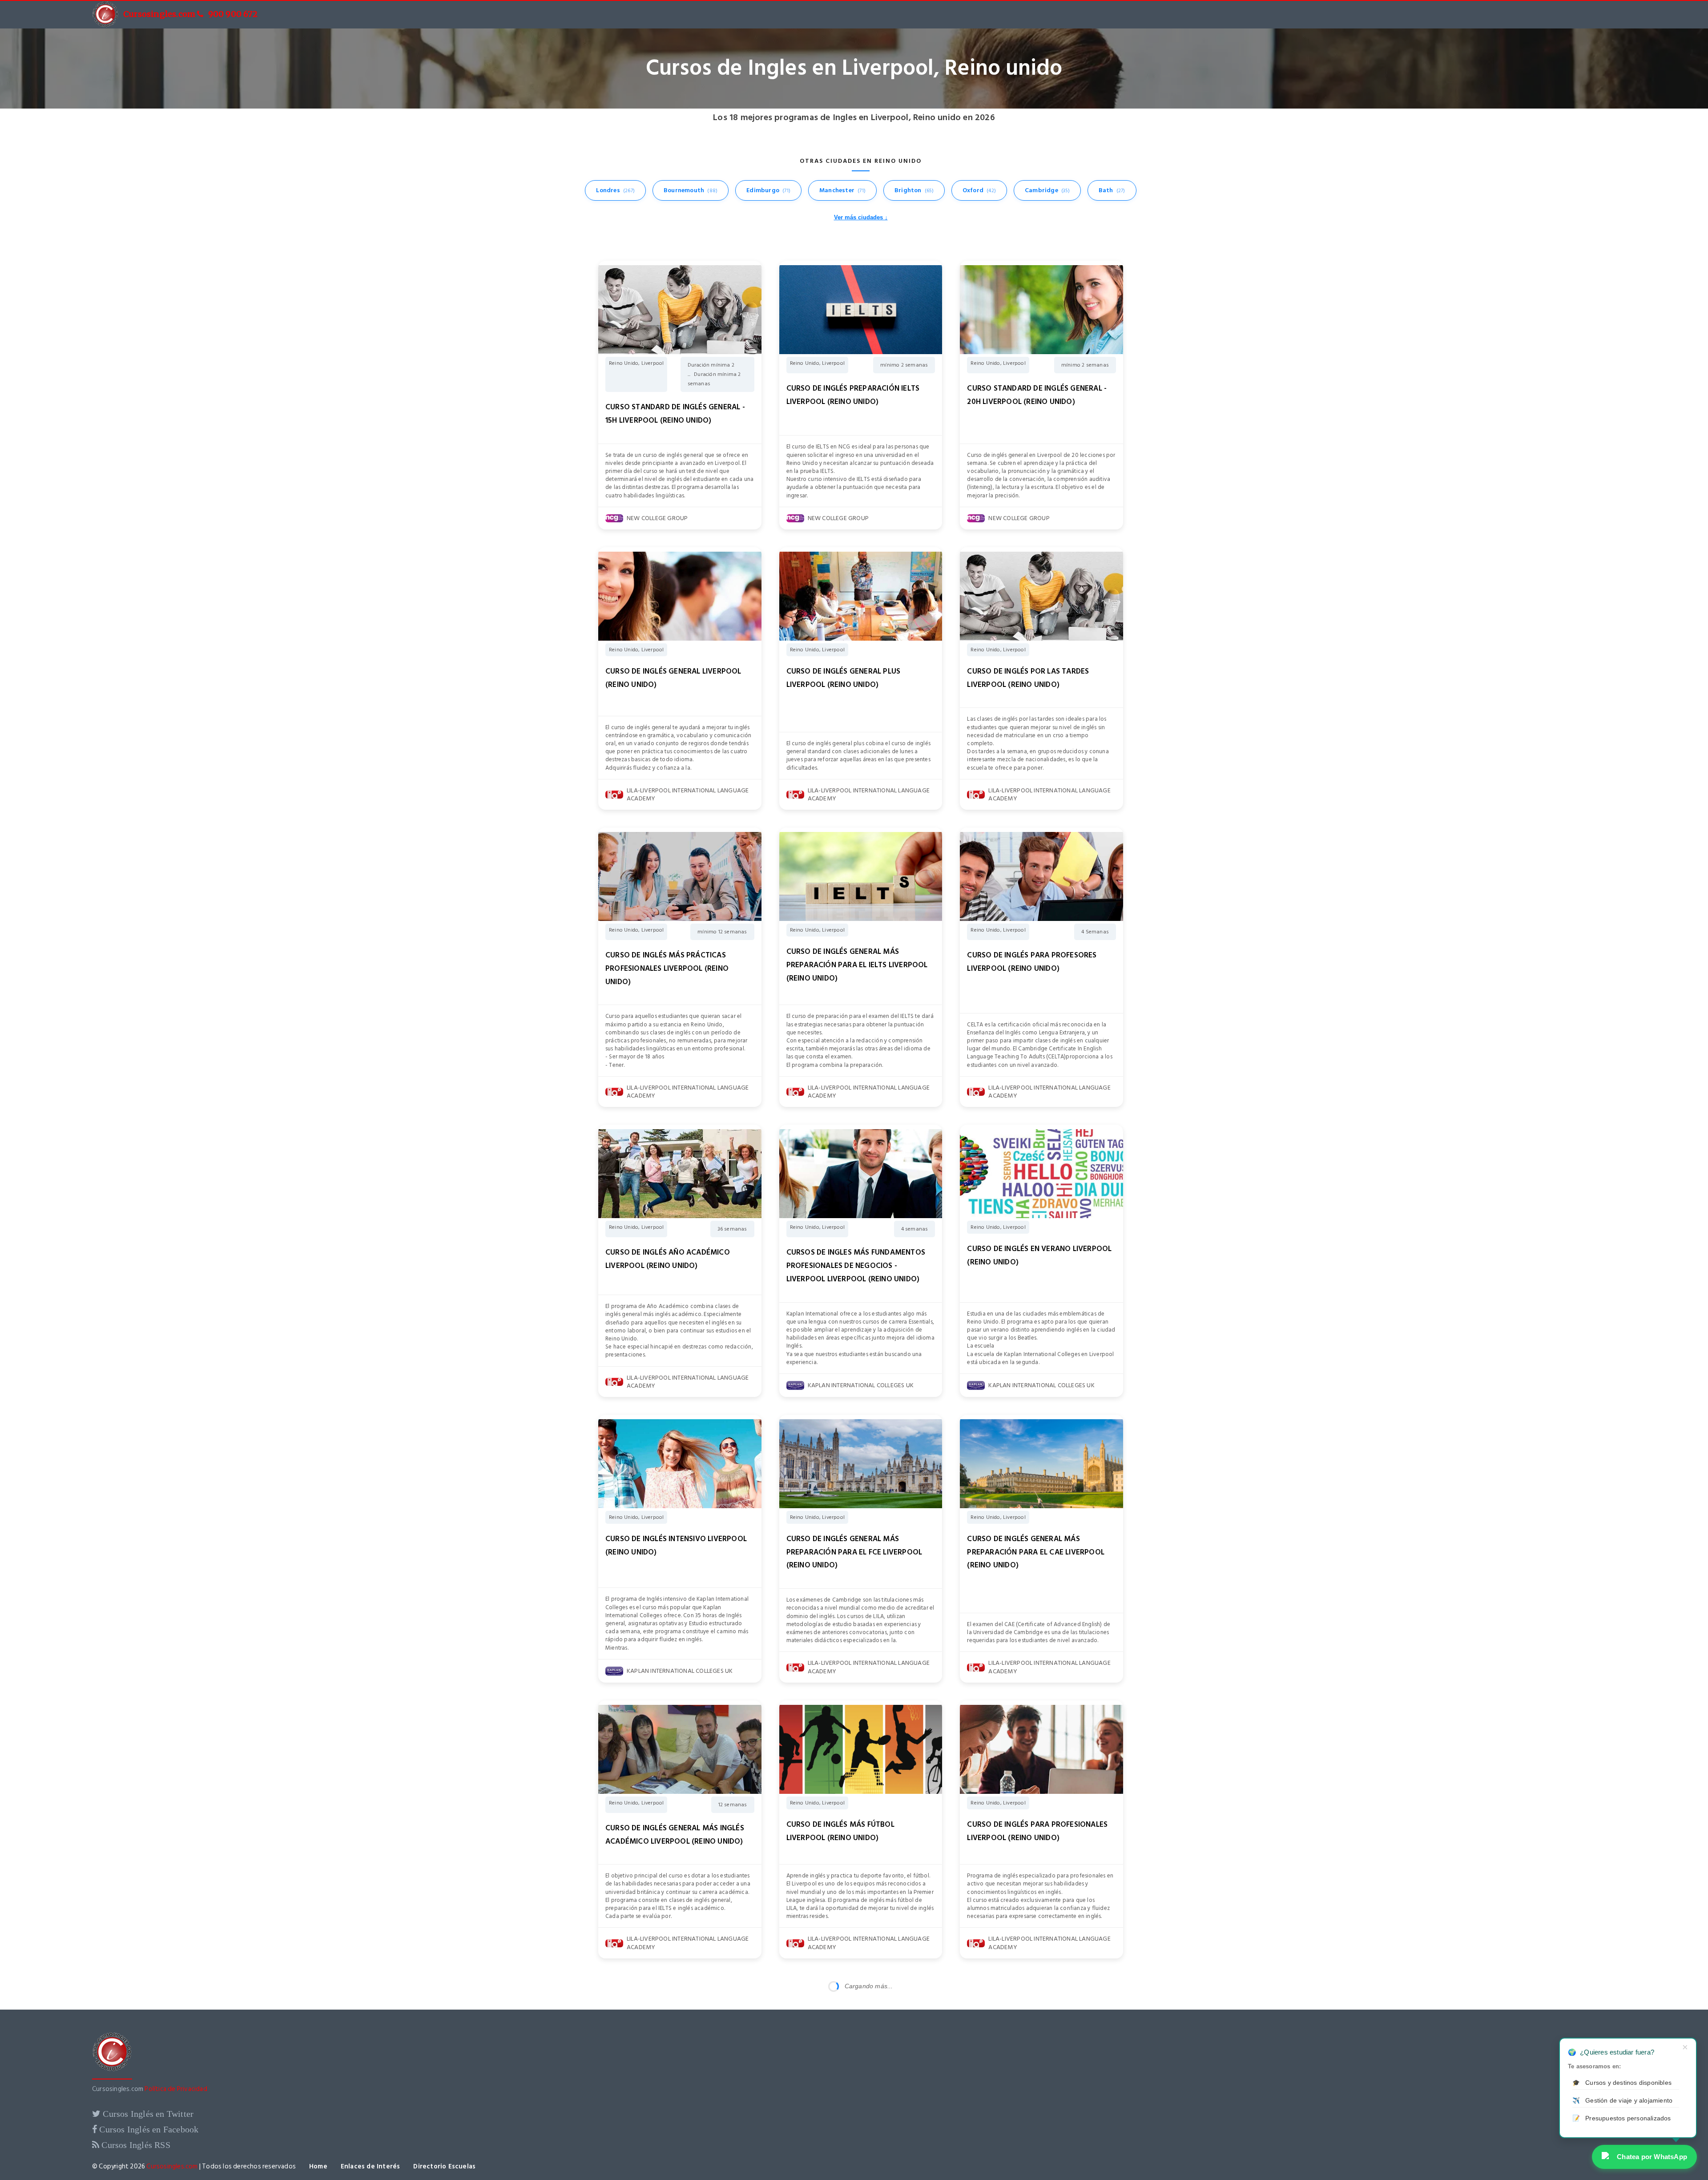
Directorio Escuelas (444, 2166)
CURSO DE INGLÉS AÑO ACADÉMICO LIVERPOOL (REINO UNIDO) (668, 1259)
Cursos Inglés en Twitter (147, 2114)
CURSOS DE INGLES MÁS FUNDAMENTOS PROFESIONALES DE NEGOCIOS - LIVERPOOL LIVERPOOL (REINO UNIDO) (856, 1266)
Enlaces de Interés (371, 2166)
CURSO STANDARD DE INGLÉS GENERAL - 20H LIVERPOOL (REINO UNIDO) (1037, 395)
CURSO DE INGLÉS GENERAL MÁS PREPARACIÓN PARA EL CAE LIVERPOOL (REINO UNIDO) (1036, 1552)
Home (318, 2166)
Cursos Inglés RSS (135, 2145)
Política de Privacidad (176, 2089)
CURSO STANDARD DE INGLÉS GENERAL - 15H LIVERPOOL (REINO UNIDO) (675, 414)
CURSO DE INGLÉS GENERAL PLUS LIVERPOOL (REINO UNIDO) (844, 678)
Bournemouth (691, 190)
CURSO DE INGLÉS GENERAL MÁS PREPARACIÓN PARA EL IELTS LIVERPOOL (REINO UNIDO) (857, 965)
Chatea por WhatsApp (1652, 2157)
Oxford (979, 190)
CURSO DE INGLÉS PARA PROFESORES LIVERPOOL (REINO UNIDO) (1032, 962)
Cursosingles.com (159, 14)
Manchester (842, 190)
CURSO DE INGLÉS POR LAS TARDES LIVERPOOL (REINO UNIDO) (1028, 678)
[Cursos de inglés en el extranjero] (112, 2077)
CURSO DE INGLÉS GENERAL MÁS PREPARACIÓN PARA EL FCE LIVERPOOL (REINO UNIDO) (854, 1552)
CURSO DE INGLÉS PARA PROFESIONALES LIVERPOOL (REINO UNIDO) (1037, 1831)
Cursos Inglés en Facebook (148, 2129)
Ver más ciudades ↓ (861, 217)
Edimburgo (768, 190)
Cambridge (1047, 190)
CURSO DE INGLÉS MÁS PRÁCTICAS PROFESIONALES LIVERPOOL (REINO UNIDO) (667, 969)
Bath (1112, 190)
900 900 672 (233, 14)
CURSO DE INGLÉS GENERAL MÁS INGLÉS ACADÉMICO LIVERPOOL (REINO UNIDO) (675, 1835)
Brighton (914, 190)
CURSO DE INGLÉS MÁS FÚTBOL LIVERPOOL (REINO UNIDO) (840, 1831)
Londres (615, 190)
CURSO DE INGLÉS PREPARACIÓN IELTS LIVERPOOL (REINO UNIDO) (853, 395)
